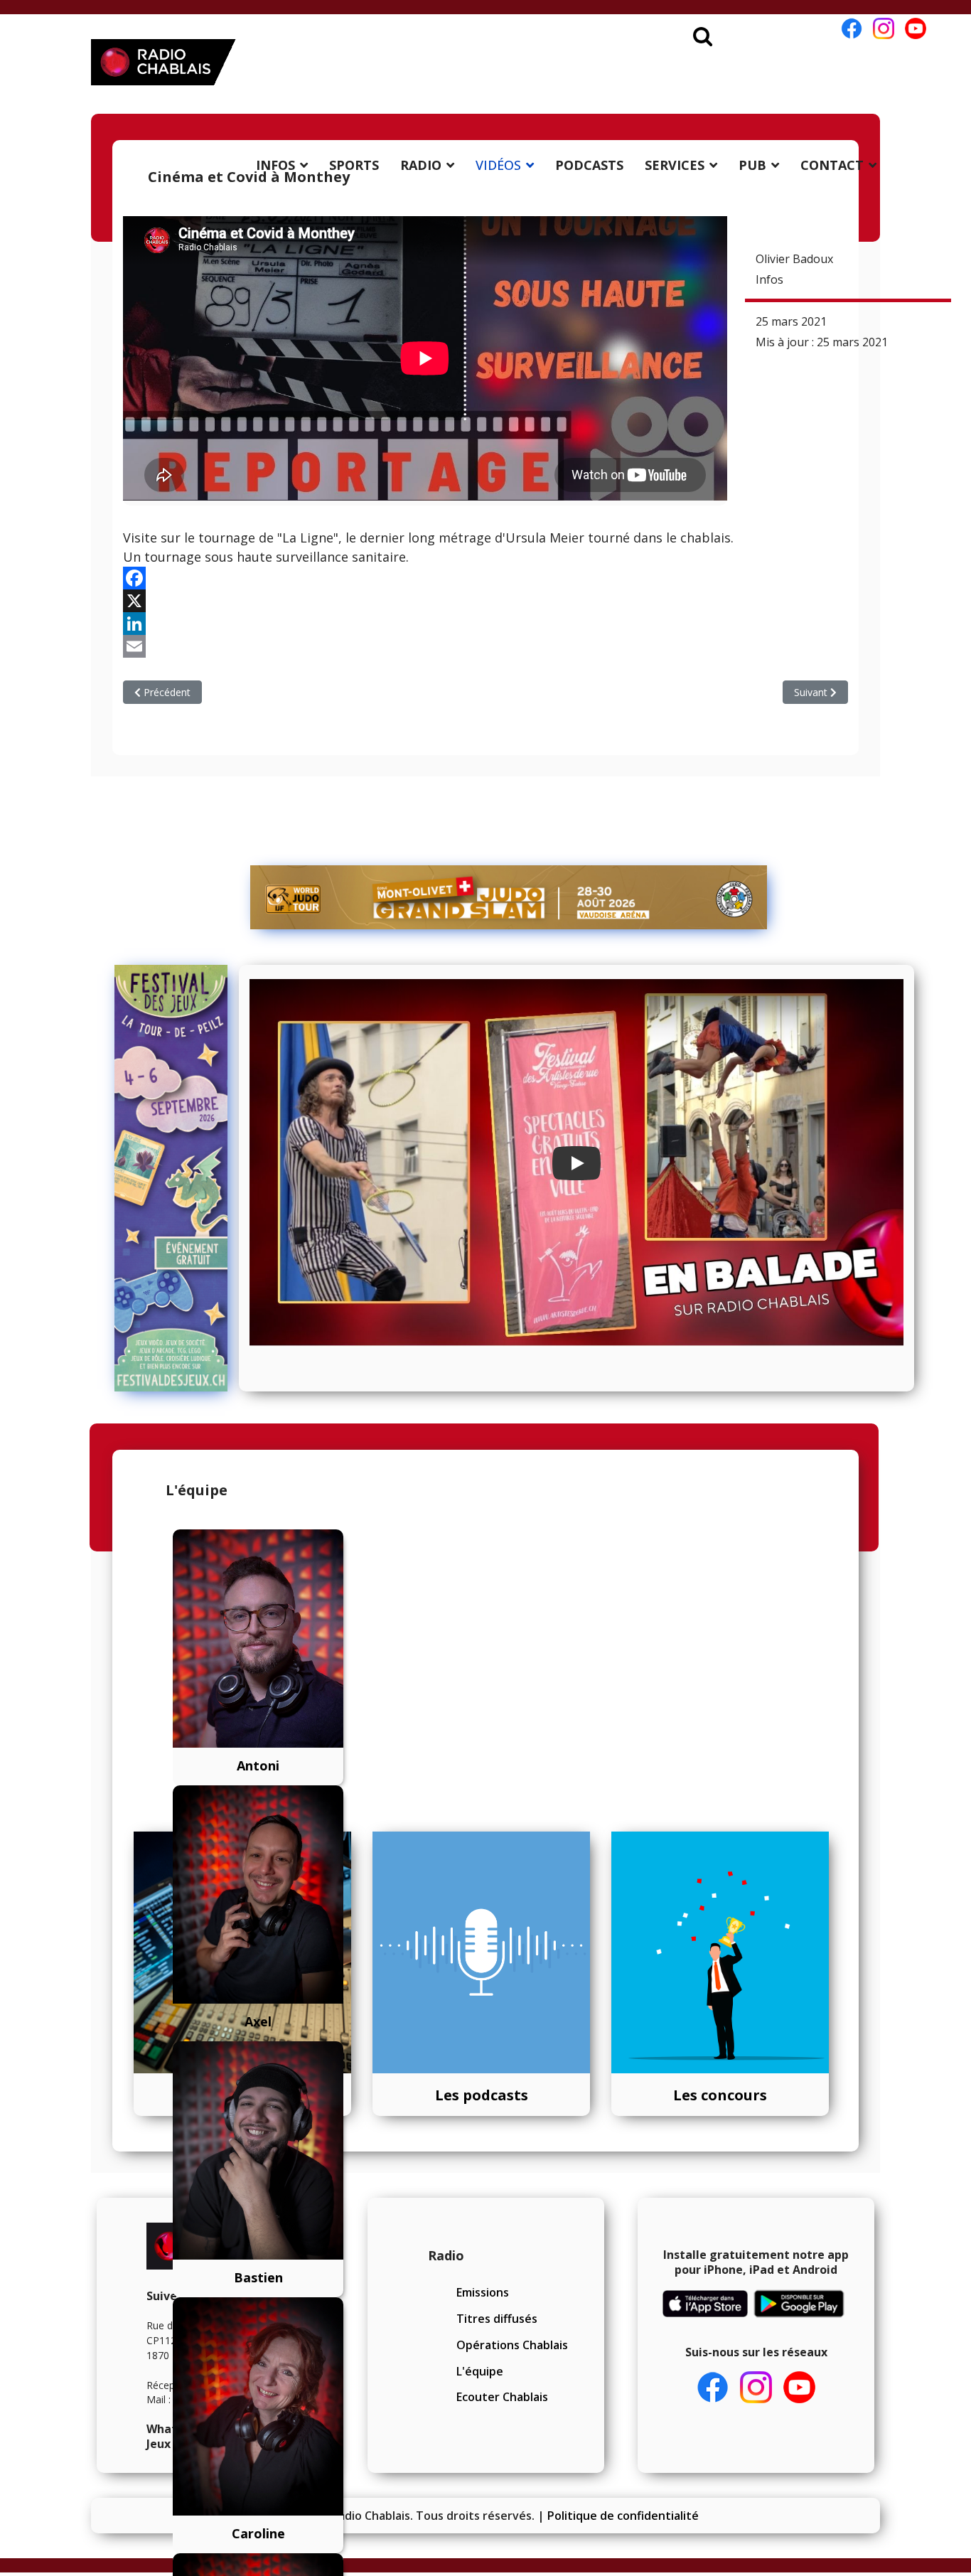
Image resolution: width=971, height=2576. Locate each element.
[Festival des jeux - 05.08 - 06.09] (171, 1178)
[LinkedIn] (485, 624)
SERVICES (675, 165)
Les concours (720, 2095)
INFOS (275, 165)
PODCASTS (589, 165)
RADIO (421, 165)
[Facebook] (485, 578)
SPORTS (354, 165)
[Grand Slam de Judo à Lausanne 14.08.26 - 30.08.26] (509, 897)
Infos (769, 279)
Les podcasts (482, 2095)
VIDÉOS (498, 165)
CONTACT (832, 165)
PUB (752, 165)
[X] (485, 601)
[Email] (485, 646)
